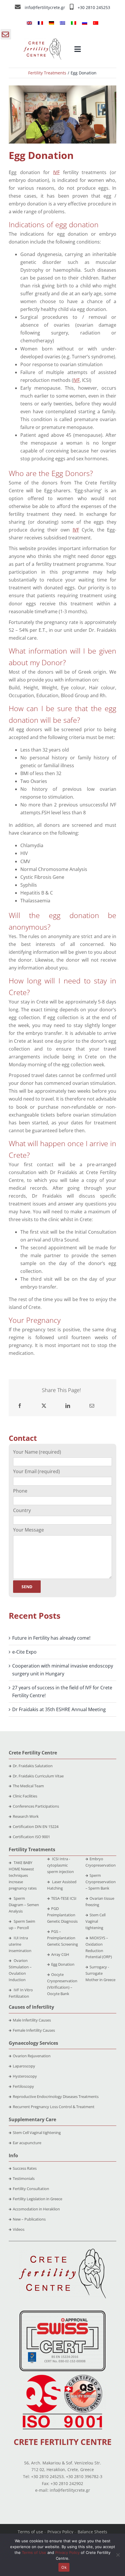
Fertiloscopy (23, 2086)
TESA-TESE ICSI (64, 1898)
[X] (44, 1406)
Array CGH (60, 1954)
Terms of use (30, 2532)
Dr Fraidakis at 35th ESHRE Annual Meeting (59, 1709)
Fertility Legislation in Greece (37, 2199)
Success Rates (25, 2168)
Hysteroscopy (25, 2076)
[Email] (92, 1406)
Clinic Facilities (25, 1796)
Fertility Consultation (31, 2189)
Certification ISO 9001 (31, 1837)
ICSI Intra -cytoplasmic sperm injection (60, 1865)
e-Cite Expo (24, 1652)
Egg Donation (63, 1964)
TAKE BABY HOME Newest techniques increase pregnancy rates (23, 1875)
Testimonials (24, 2178)
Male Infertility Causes (32, 2020)
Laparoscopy (24, 2066)
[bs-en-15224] (63, 2313)
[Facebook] (20, 1406)
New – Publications (29, 2219)
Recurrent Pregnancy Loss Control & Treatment (54, 2107)
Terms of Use (34, 2552)
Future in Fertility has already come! (51, 1638)
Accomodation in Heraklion (36, 2209)
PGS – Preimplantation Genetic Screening (63, 1938)
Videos (19, 2229)
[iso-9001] (63, 2375)
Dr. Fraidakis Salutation (33, 1766)
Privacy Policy (60, 2532)
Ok (64, 2567)
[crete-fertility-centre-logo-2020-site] (42, 41)
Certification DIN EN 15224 (36, 1827)
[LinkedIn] (68, 1406)
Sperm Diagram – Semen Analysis (24, 1905)
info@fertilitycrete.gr (45, 7)
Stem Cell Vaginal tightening (95, 1921)
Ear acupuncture (27, 2143)
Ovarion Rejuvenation (32, 2056)
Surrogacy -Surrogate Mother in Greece (100, 1973)
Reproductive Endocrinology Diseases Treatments (56, 2096)
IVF (56, 172)
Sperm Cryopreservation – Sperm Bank (101, 1882)
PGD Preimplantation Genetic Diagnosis (62, 1915)
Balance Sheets (92, 2532)
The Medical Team (28, 1786)
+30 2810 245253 (94, 7)
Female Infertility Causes (34, 2030)
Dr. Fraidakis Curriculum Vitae (38, 1776)
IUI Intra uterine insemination (20, 1944)
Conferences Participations (36, 1806)
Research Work (26, 1816)
